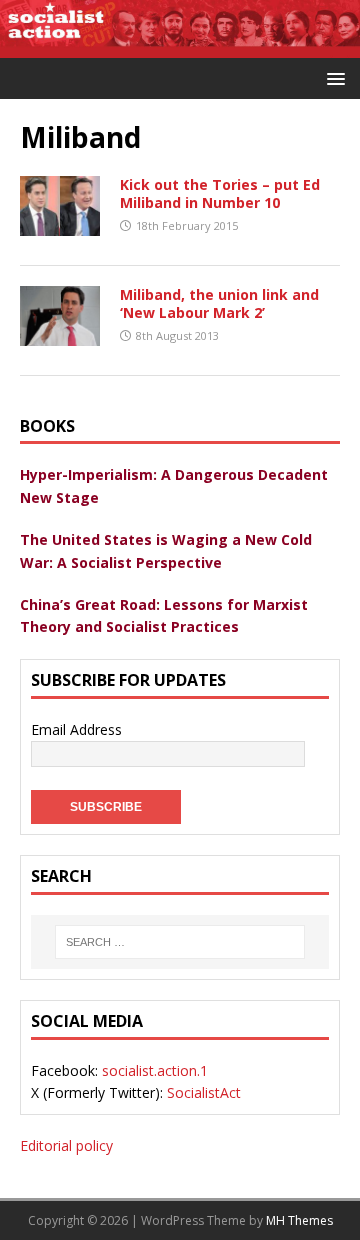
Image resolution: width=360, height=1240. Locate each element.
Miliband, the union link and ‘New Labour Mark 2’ (219, 303)
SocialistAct (204, 1092)
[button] (332, 77)
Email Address (76, 729)
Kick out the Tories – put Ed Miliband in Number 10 (220, 193)
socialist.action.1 (155, 1070)
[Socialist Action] (180, 46)
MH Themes (299, 1220)
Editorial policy (66, 1145)
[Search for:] (180, 942)
